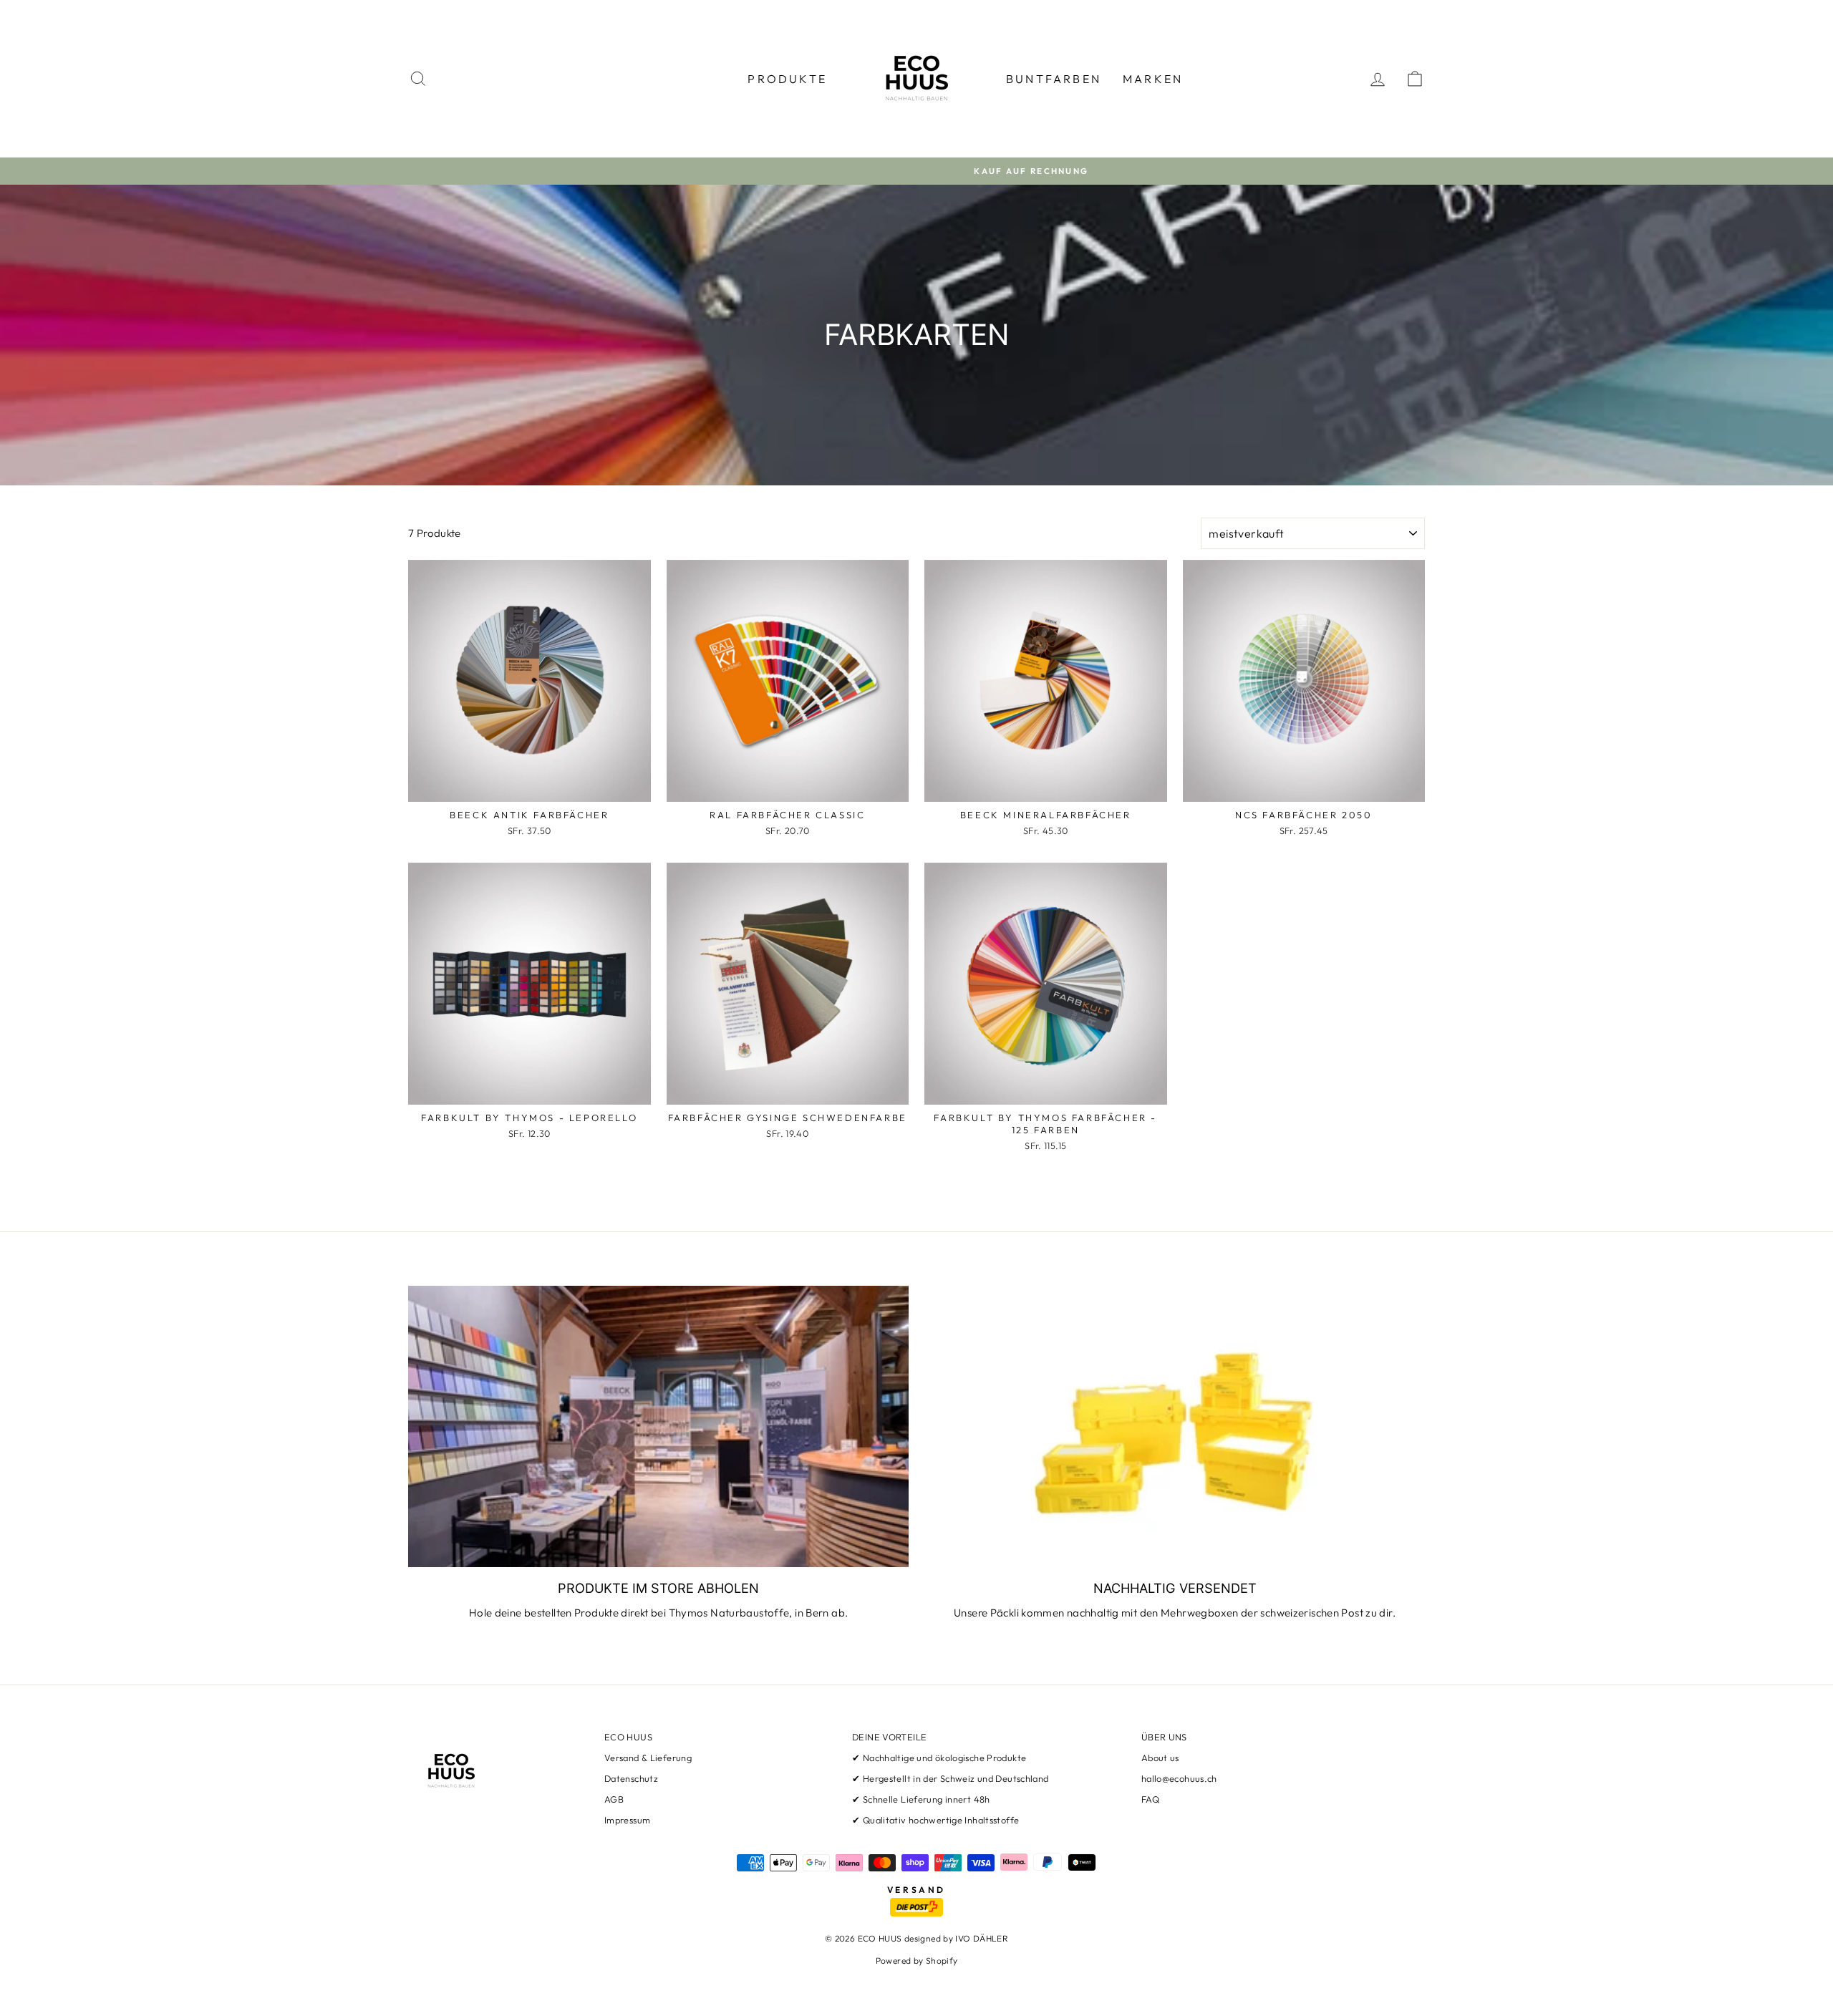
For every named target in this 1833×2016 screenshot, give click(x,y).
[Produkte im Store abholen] (658, 1426)
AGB (614, 1799)
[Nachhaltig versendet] (1175, 1426)
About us (1160, 1758)
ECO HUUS (628, 1737)
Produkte (787, 79)
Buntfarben (1054, 79)
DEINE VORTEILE (889, 1737)
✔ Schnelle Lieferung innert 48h (921, 1799)
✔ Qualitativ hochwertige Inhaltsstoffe (935, 1820)
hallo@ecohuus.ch (1179, 1778)
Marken (1153, 79)
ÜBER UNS (1164, 1737)
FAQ (1150, 1799)
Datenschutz (631, 1778)
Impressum (627, 1820)
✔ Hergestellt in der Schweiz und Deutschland (951, 1778)
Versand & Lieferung (648, 1758)
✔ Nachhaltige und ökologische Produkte (939, 1758)
